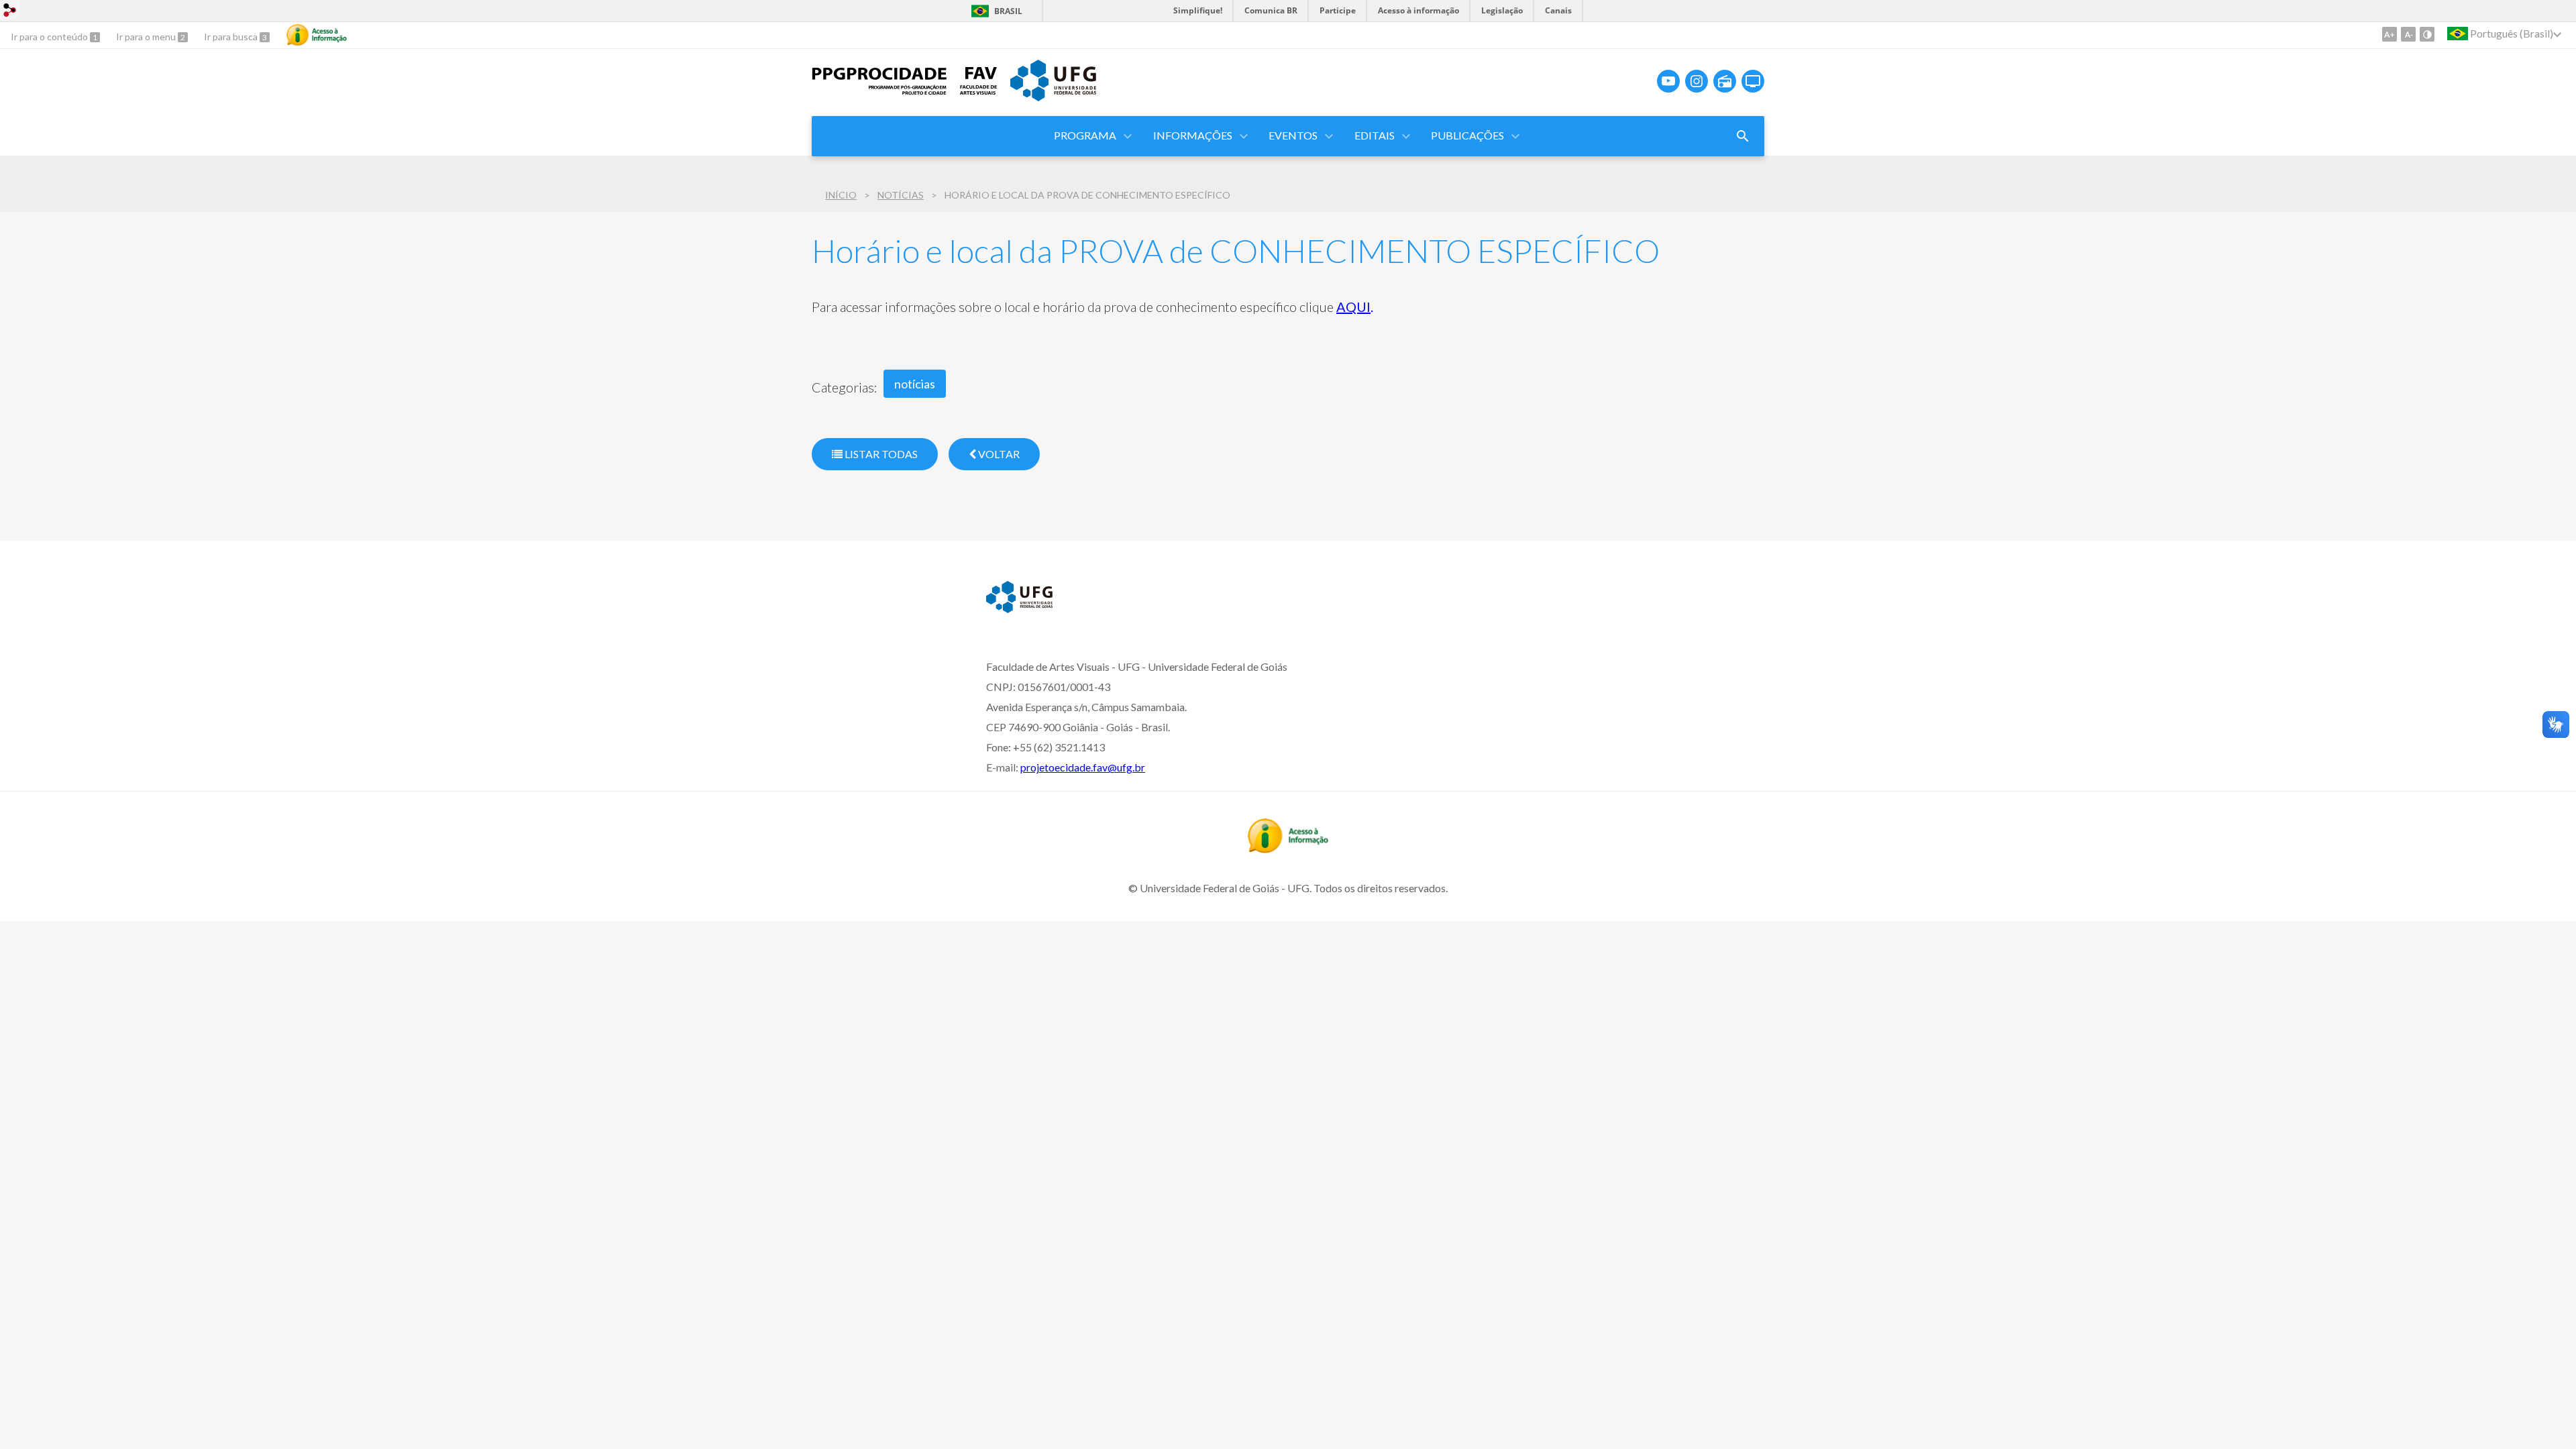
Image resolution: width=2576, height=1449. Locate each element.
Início (841, 195)
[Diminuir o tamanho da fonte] (2408, 34)
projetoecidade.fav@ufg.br (1083, 767)
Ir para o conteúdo (50, 37)
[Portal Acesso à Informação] (1288, 849)
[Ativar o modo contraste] (2427, 34)
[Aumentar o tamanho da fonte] (2390, 34)
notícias (915, 384)
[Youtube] (1668, 81)
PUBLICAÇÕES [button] (1467, 135)
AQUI (1353, 307)
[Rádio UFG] (1725, 81)
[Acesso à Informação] (317, 35)
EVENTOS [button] (1293, 135)
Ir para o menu (147, 37)
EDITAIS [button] (1375, 135)
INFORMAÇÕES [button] (1193, 135)
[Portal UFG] (1053, 97)
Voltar (998, 454)
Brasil (1008, 11)
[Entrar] (10, 12)
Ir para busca (232, 37)
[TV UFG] (1753, 81)
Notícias (901, 195)
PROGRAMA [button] (1085, 135)
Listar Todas (880, 454)
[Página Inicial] (879, 91)
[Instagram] (1697, 81)
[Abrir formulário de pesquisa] (1743, 136)
